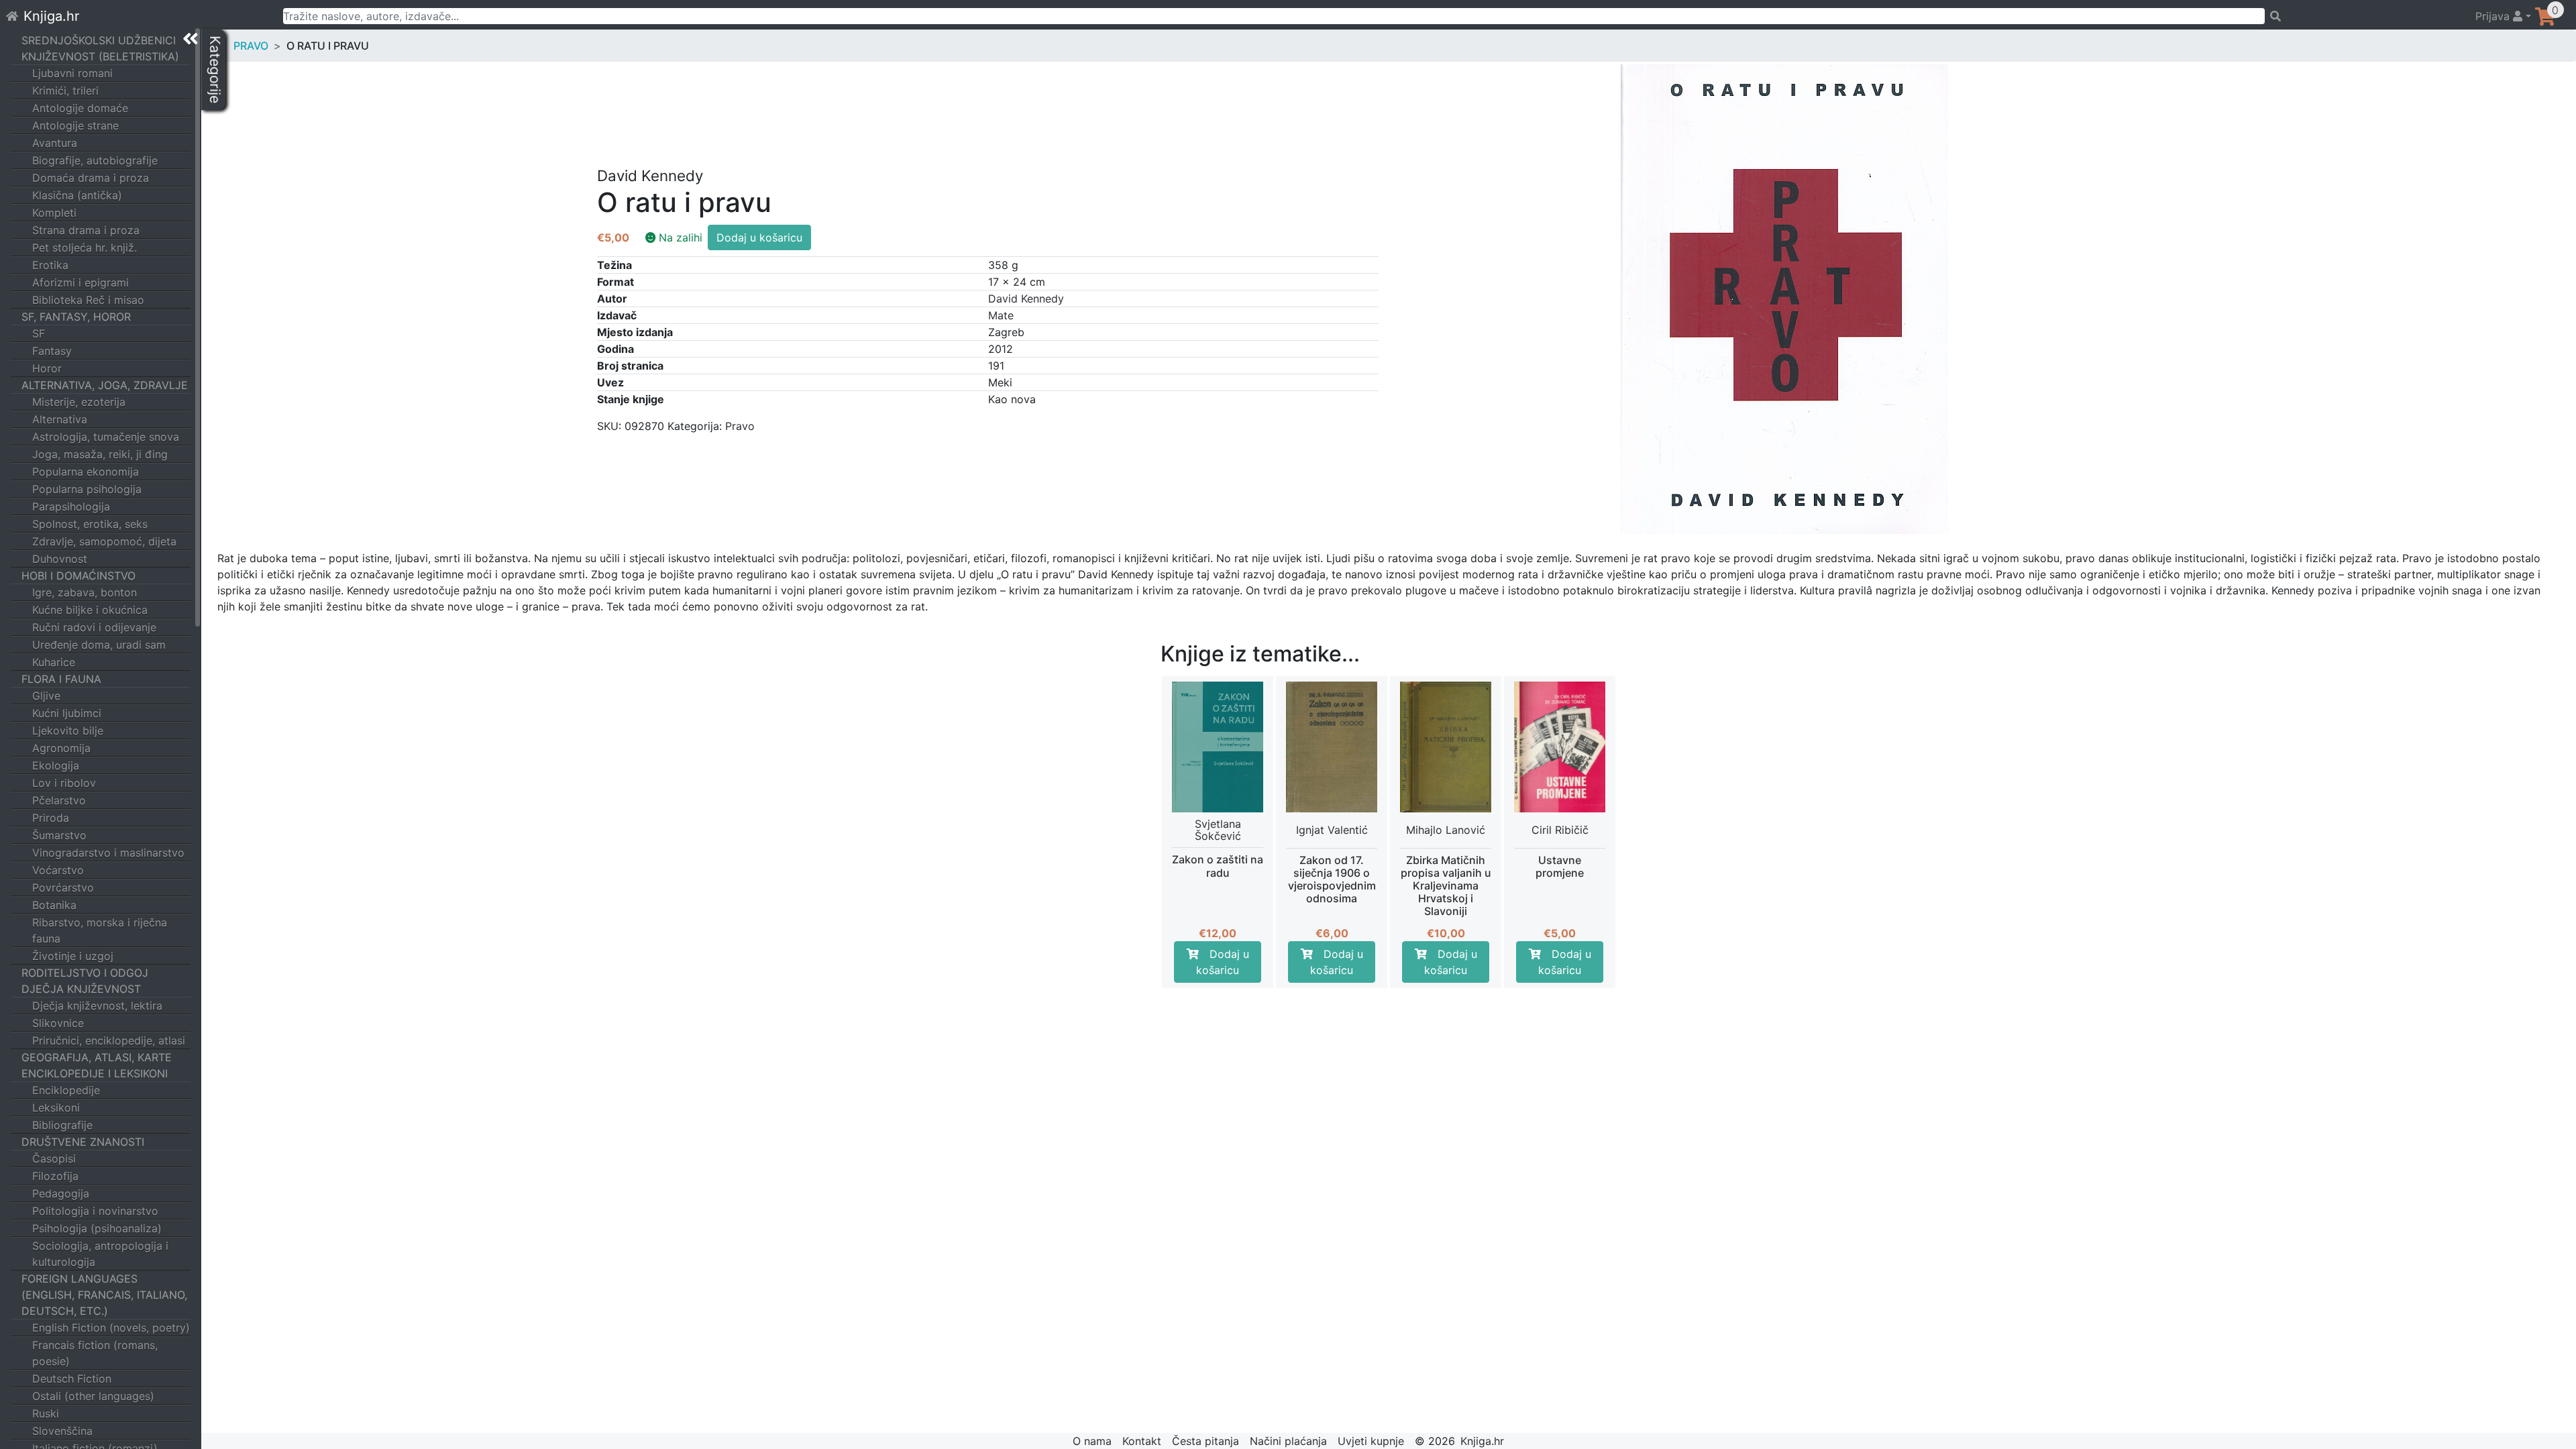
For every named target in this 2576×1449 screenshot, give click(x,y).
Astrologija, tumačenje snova (106, 437)
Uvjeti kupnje (1371, 1441)
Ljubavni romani (72, 73)
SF (39, 333)
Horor (47, 368)
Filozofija (55, 1176)
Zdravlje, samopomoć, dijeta (104, 541)
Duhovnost (60, 559)
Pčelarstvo (59, 800)
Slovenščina (62, 1431)
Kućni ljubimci (67, 713)
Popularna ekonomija (86, 472)
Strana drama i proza (86, 230)
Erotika (50, 265)
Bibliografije (62, 1125)
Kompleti (54, 213)
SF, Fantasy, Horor (76, 317)
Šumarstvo (59, 835)
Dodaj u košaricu (759, 237)
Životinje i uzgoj (73, 956)
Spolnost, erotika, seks (90, 524)
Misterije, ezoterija (79, 402)
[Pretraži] (2364, 16)
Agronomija (61, 748)
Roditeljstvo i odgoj (85, 973)
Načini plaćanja (1288, 1441)
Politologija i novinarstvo (95, 1211)
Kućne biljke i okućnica (90, 610)
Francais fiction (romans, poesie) (95, 1353)
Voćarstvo (58, 870)
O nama (1092, 1441)
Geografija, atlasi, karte (97, 1057)
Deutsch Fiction (72, 1379)
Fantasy (52, 351)
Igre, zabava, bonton (85, 592)
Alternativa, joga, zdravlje (105, 385)
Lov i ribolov (64, 783)
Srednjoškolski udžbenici (99, 40)
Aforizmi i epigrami (80, 282)
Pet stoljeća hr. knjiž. (85, 248)
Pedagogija (61, 1193)
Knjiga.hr (51, 16)
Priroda (51, 818)
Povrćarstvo (63, 888)
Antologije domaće (80, 108)
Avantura (55, 143)
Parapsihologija (71, 506)
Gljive (46, 696)
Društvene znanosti (83, 1142)
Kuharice (54, 662)
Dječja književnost (81, 989)
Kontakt (1142, 1441)
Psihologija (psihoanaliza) (97, 1228)
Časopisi (54, 1159)
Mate (1001, 315)
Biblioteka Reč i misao (88, 300)
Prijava (2494, 16)
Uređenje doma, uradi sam (99, 645)
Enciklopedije (66, 1090)
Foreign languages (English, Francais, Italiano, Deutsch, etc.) (104, 1295)
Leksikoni (56, 1108)
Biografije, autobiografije (95, 160)
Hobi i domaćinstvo (78, 576)
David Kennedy (1026, 299)
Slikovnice (58, 1023)
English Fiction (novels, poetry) (111, 1328)
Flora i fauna (61, 679)
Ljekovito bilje (68, 731)
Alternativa (60, 419)
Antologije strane (75, 125)
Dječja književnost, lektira (97, 1006)
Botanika (54, 905)
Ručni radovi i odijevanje (94, 627)
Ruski (46, 1413)
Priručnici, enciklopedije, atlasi (109, 1040)
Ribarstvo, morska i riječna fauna (100, 930)
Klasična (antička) (77, 195)
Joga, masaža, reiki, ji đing (100, 454)
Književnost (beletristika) (100, 56)
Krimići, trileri (65, 91)
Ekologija (56, 765)
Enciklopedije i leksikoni (95, 1073)
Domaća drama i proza (91, 178)
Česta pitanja (1205, 1441)
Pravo (251, 46)
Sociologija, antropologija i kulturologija (100, 1254)
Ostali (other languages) (93, 1396)
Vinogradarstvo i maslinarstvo (108, 853)
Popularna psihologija (87, 489)
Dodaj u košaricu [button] (1223, 962)
